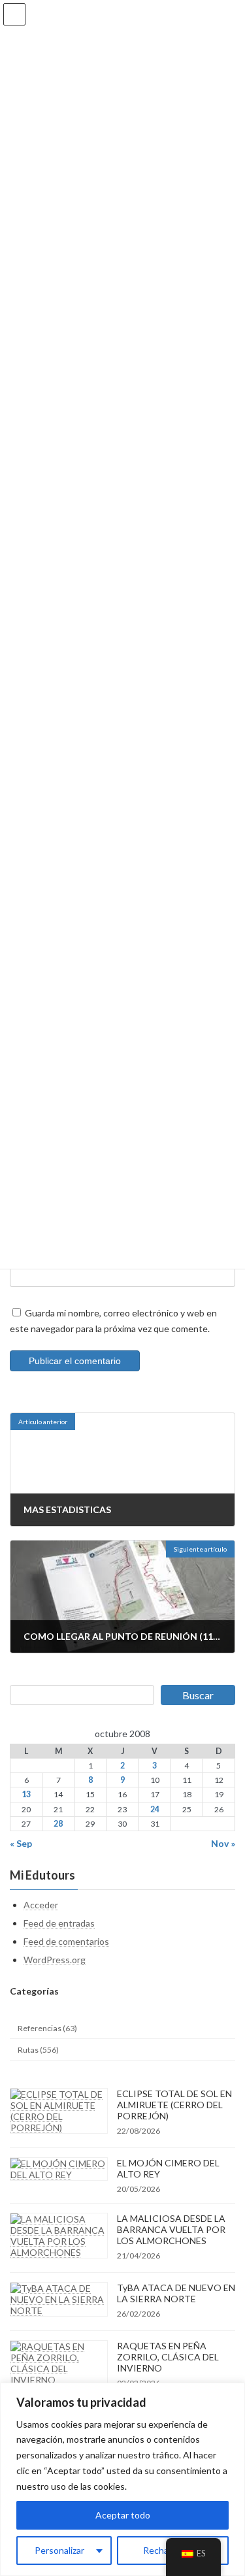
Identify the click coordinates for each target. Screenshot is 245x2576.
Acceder (41, 1905)
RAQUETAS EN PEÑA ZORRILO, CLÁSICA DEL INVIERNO (168, 2357)
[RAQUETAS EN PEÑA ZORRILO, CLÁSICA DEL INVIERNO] (59, 2364)
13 (26, 1795)
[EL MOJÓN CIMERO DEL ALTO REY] (59, 2170)
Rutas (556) (38, 2050)
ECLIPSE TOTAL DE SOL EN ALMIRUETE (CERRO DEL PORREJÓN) (174, 2105)
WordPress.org (55, 1960)
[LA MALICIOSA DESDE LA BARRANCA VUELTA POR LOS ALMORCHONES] (59, 2236)
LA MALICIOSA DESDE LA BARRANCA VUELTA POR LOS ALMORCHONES (171, 2230)
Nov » (223, 1843)
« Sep (21, 1843)
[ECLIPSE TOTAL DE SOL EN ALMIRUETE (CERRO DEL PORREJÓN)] (59, 2111)
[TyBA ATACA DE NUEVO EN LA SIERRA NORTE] (59, 2300)
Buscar (198, 1695)
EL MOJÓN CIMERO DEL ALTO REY (168, 2169)
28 (58, 1824)
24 (155, 1809)
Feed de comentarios (66, 1941)
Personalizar (59, 2550)
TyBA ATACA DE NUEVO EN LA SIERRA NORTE (176, 2294)
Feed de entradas (59, 1923)
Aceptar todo (123, 2515)
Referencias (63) (47, 2028)
